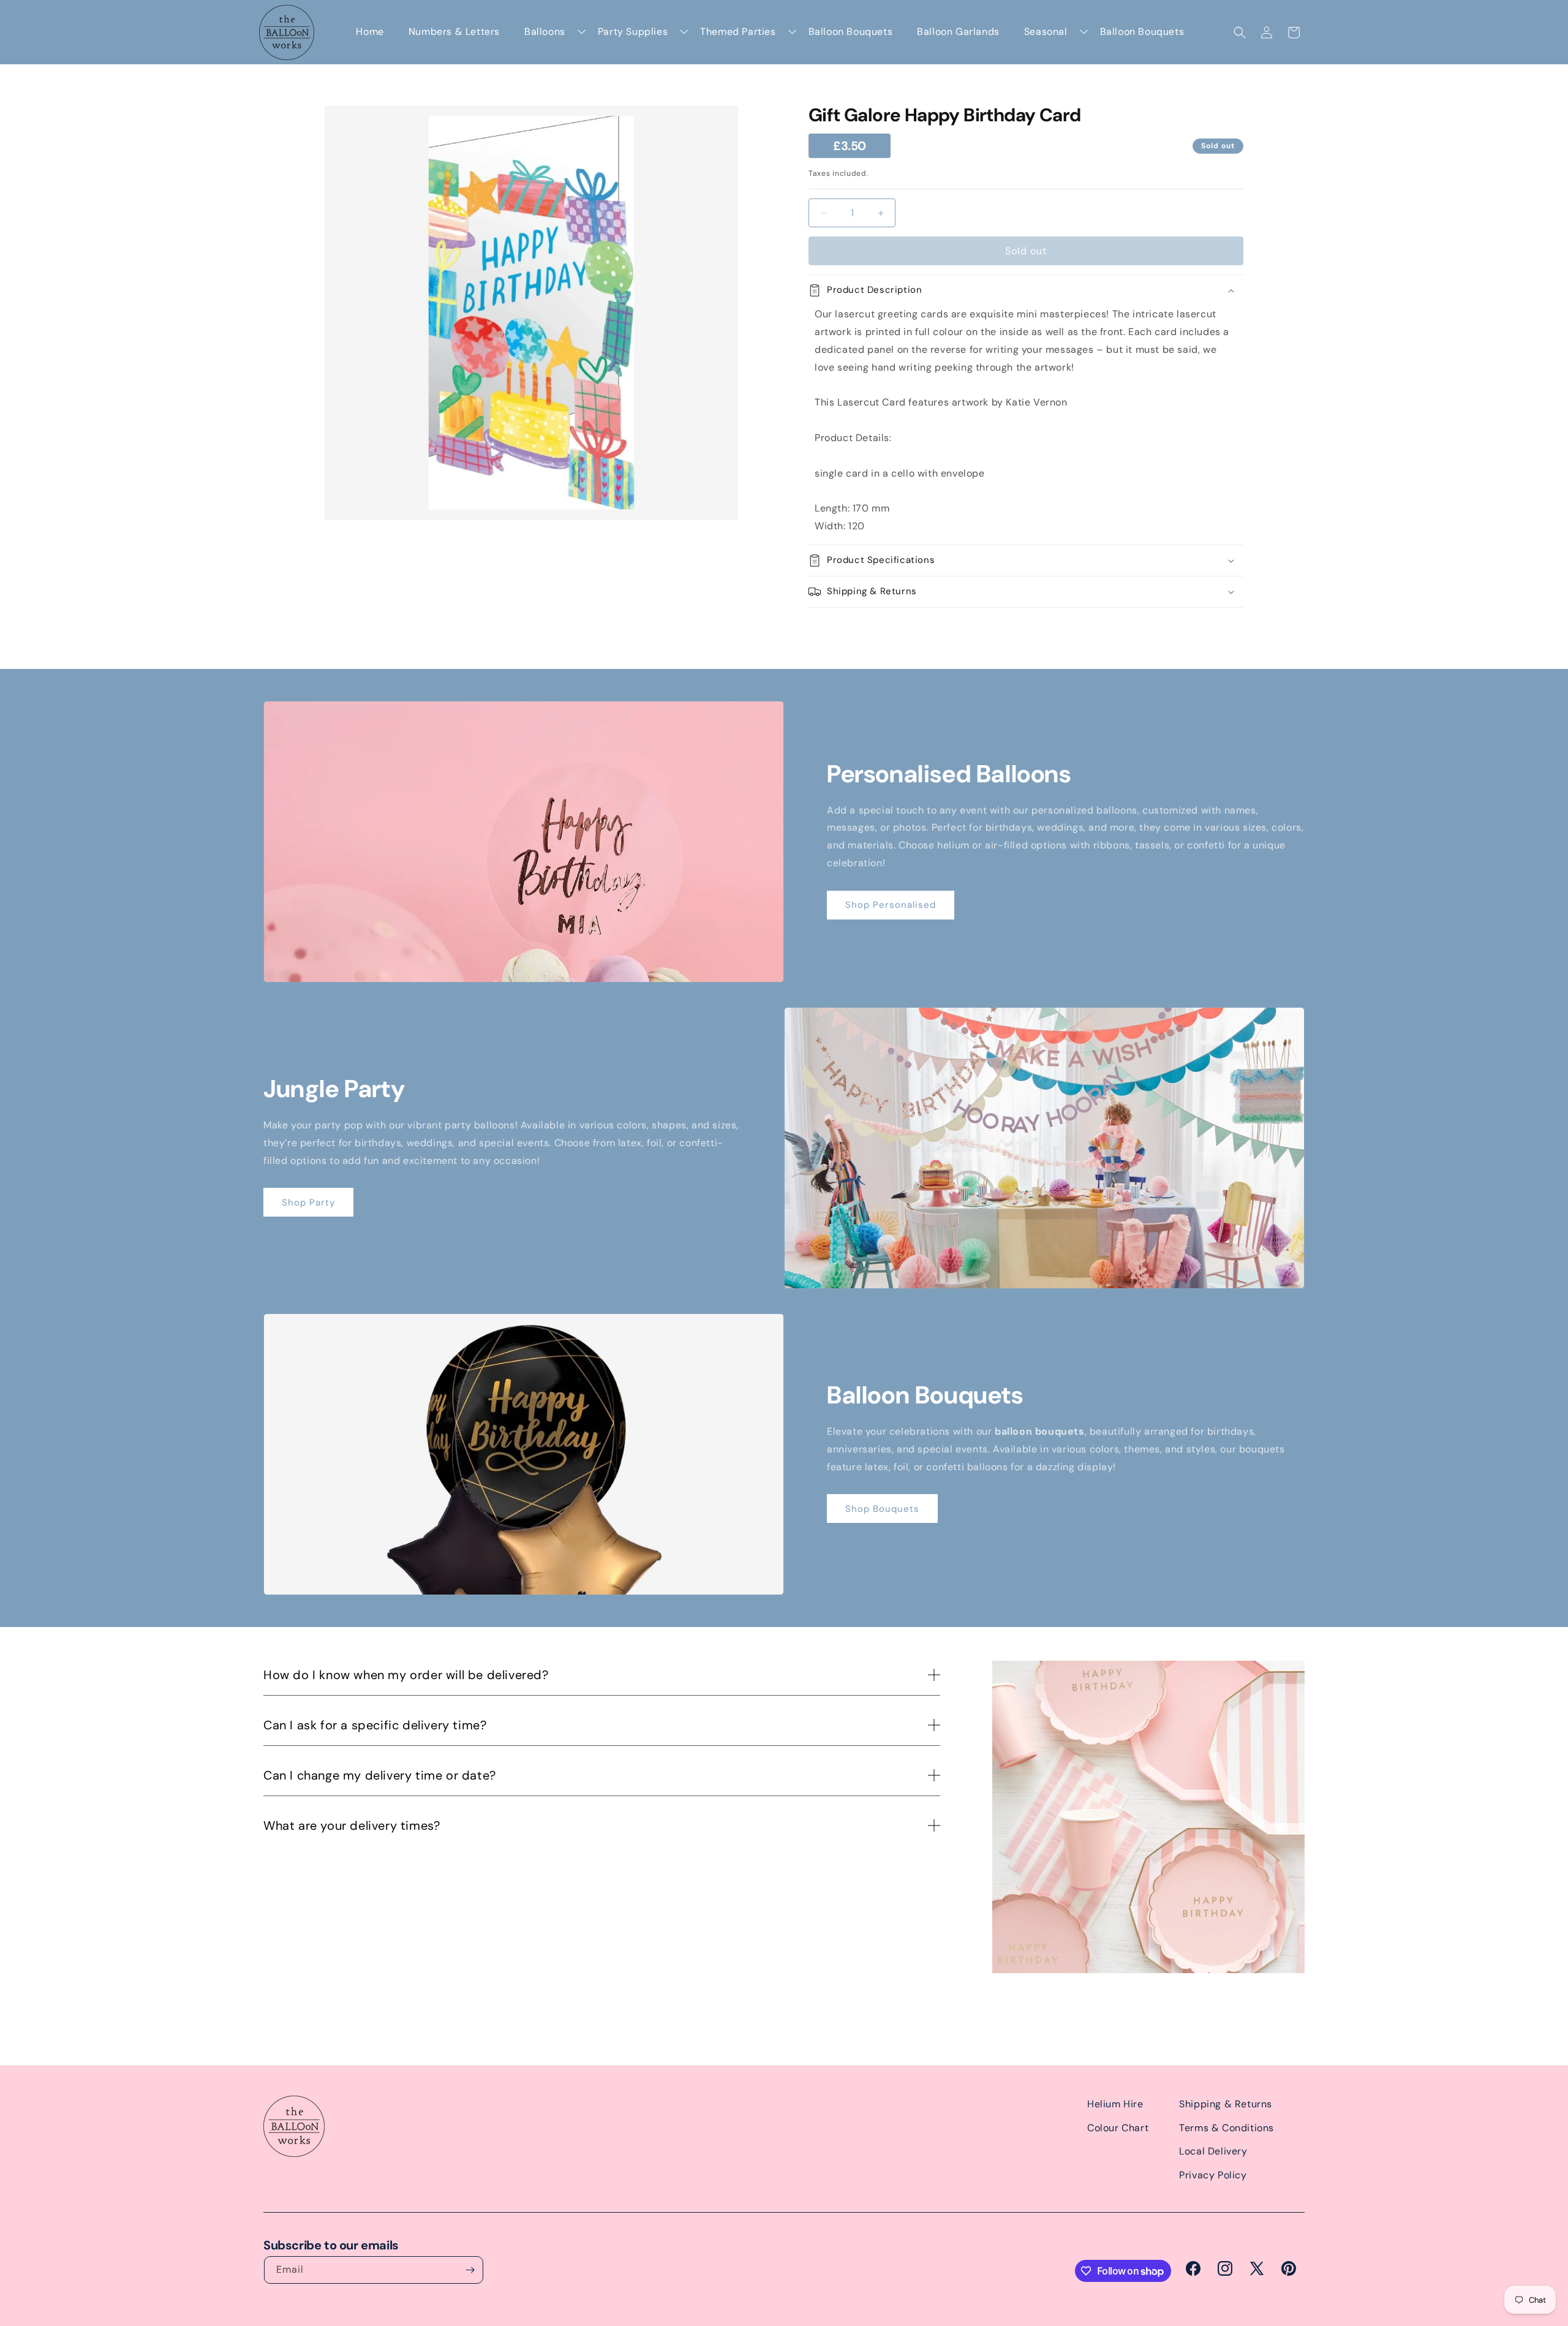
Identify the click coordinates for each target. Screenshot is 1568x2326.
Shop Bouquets (882, 1509)
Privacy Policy (1213, 2175)
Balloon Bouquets (851, 32)
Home (370, 32)
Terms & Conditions (1227, 2128)
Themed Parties (738, 32)
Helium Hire (1115, 2104)
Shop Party (308, 1203)
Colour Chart (1118, 2128)
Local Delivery (1213, 2151)
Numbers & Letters (454, 32)
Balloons (545, 32)
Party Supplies (633, 32)
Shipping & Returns (1226, 2104)
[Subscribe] (470, 2270)
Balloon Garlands (958, 32)
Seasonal (1046, 32)
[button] (1240, 32)
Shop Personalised (891, 905)
